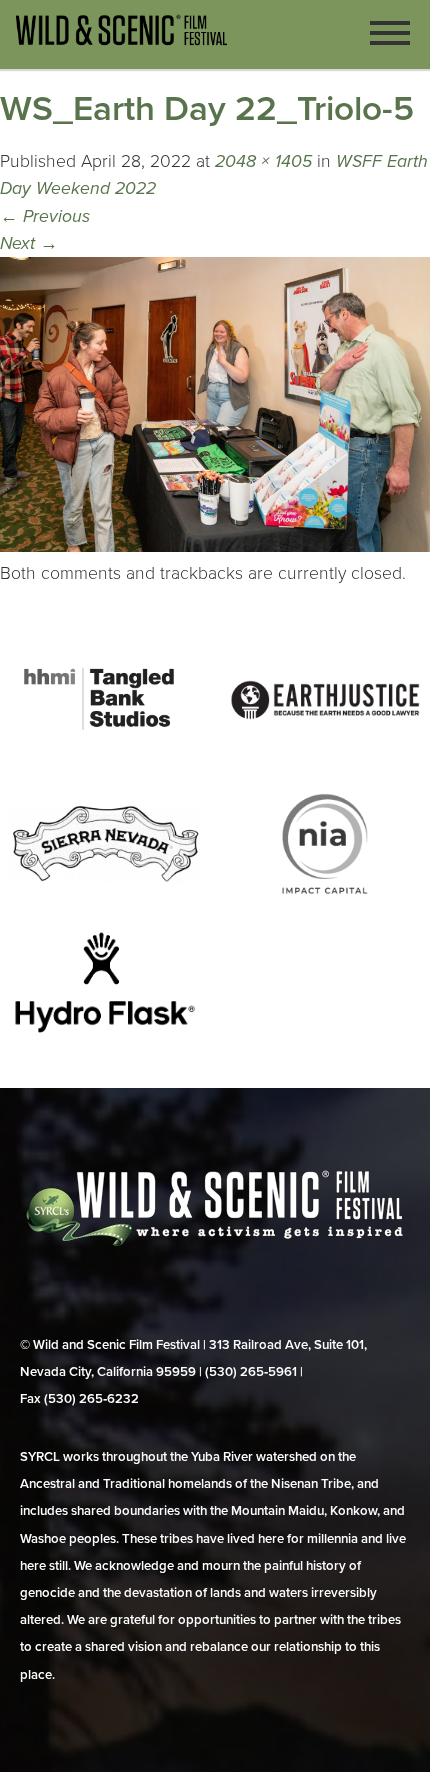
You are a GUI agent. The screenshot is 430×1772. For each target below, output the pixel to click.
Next (29, 243)
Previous (45, 216)
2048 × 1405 (263, 161)
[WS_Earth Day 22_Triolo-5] (215, 546)
